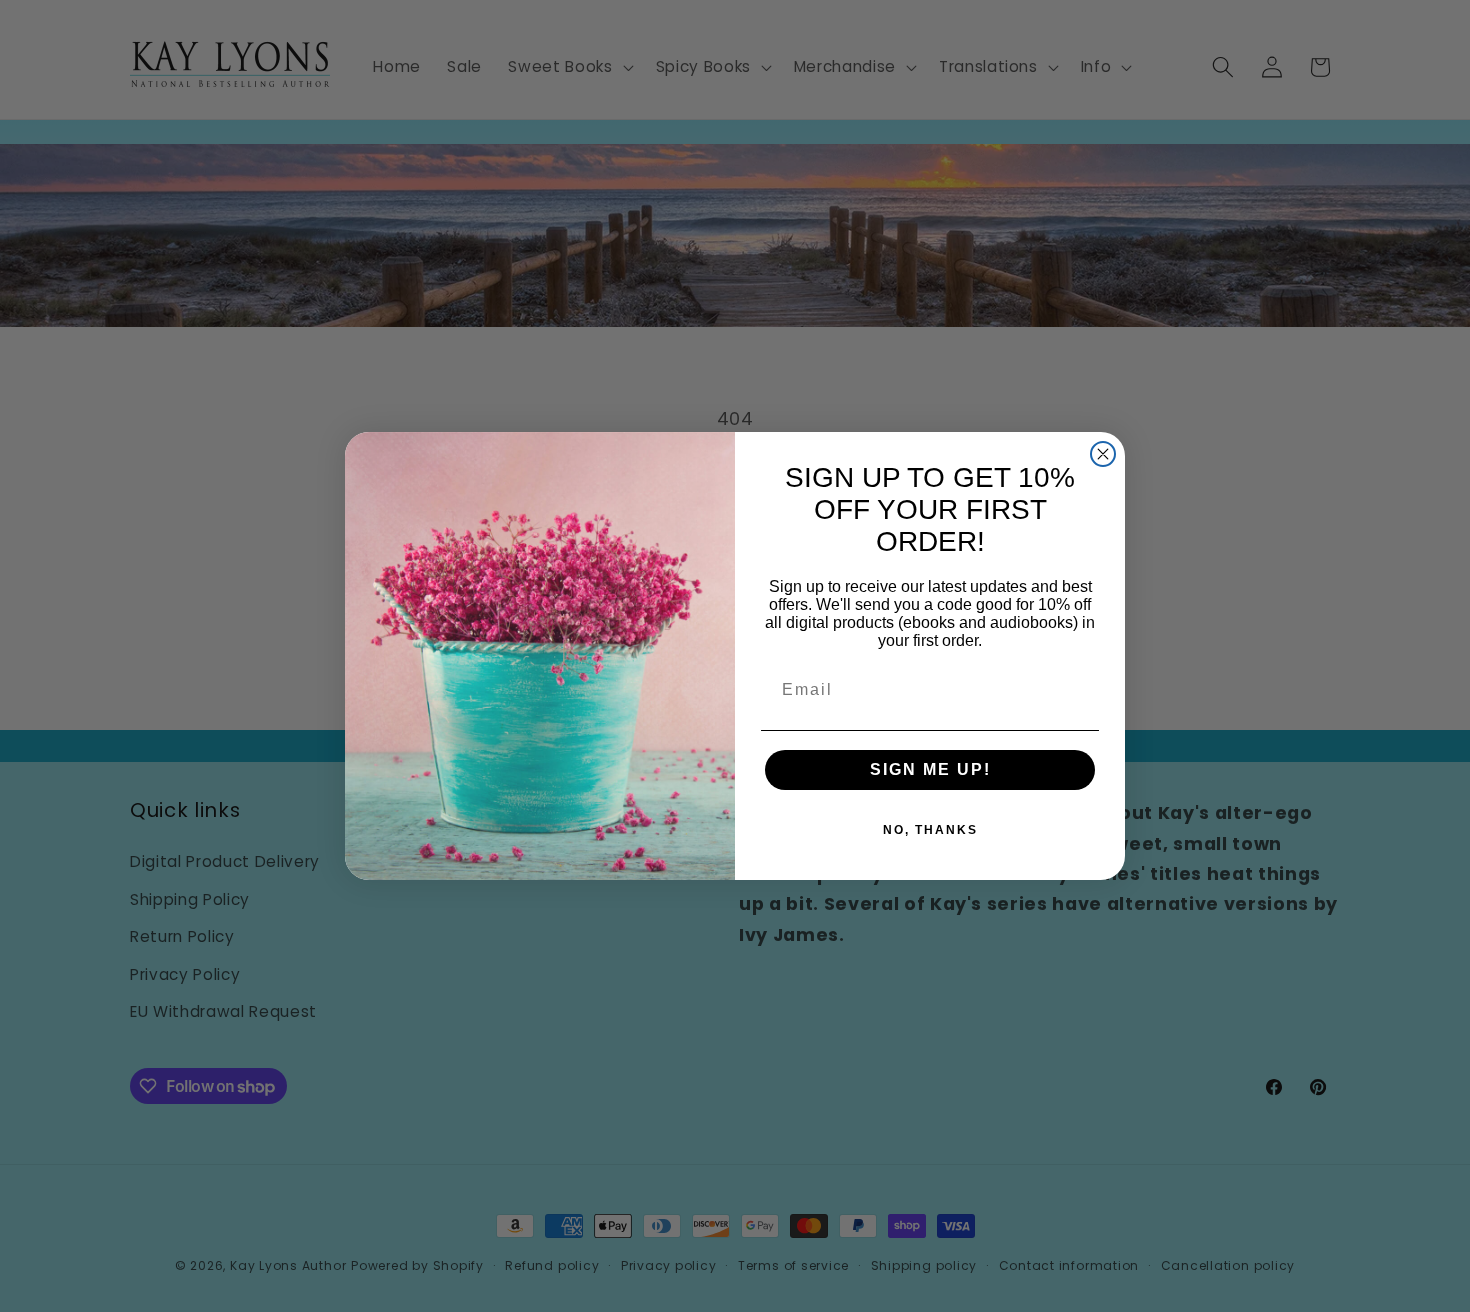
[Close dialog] (1103, 454)
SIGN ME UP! (930, 769)
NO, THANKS (930, 830)
